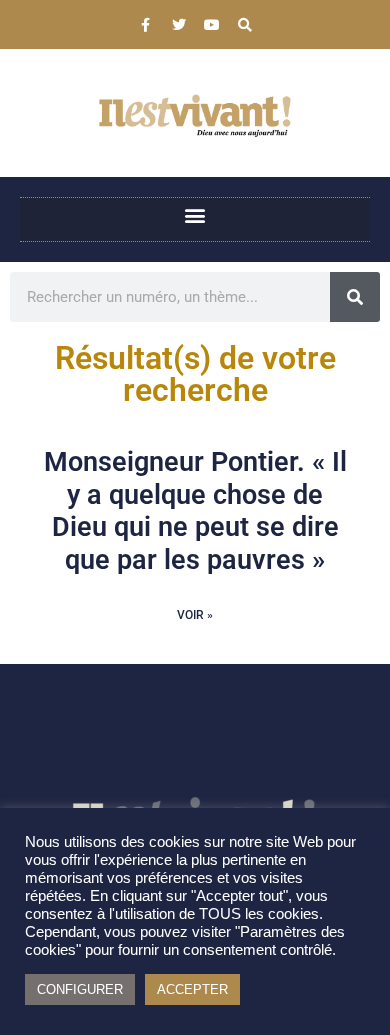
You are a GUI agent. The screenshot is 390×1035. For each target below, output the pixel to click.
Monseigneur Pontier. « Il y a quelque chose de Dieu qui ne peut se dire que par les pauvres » (195, 510)
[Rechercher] (355, 297)
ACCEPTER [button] (192, 989)
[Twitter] (179, 25)
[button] (195, 214)
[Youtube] (212, 25)
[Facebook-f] (146, 25)
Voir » (195, 615)
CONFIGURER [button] (80, 989)
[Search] (245, 25)
